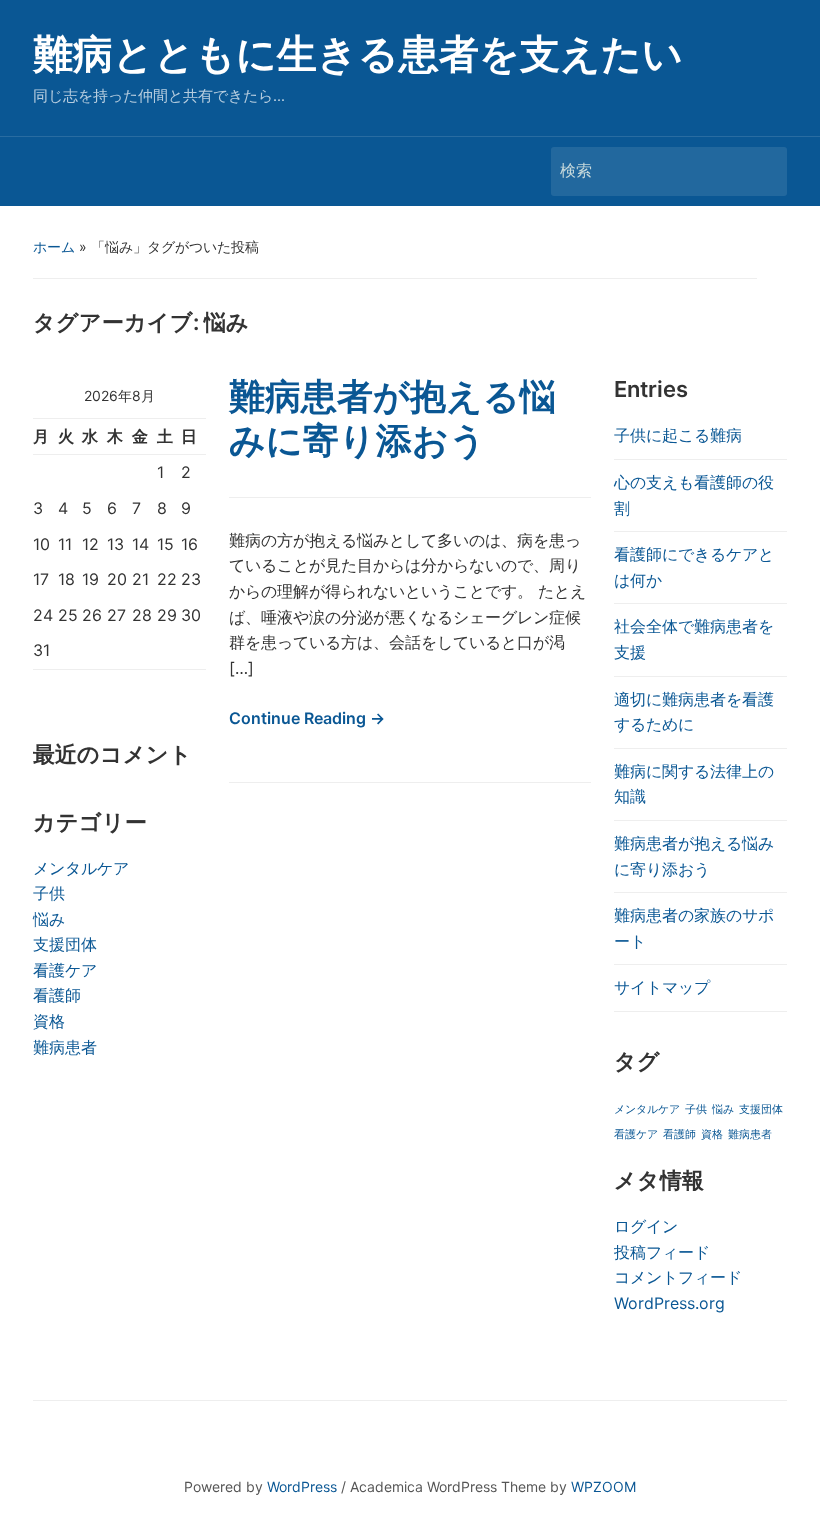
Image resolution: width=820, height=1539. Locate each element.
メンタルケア (81, 868)
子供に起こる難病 (678, 435)
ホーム (54, 246)
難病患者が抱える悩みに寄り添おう (392, 417)
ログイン (646, 1226)
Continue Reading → (307, 718)
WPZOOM (603, 1486)
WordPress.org (669, 1303)
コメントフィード (678, 1277)
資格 (49, 1021)
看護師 (57, 995)
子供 (49, 893)
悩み (49, 919)
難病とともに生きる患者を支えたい (358, 53)
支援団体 (65, 944)
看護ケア (65, 970)
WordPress (302, 1486)
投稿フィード (662, 1252)
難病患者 (65, 1047)
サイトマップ (662, 987)
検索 (762, 171)
